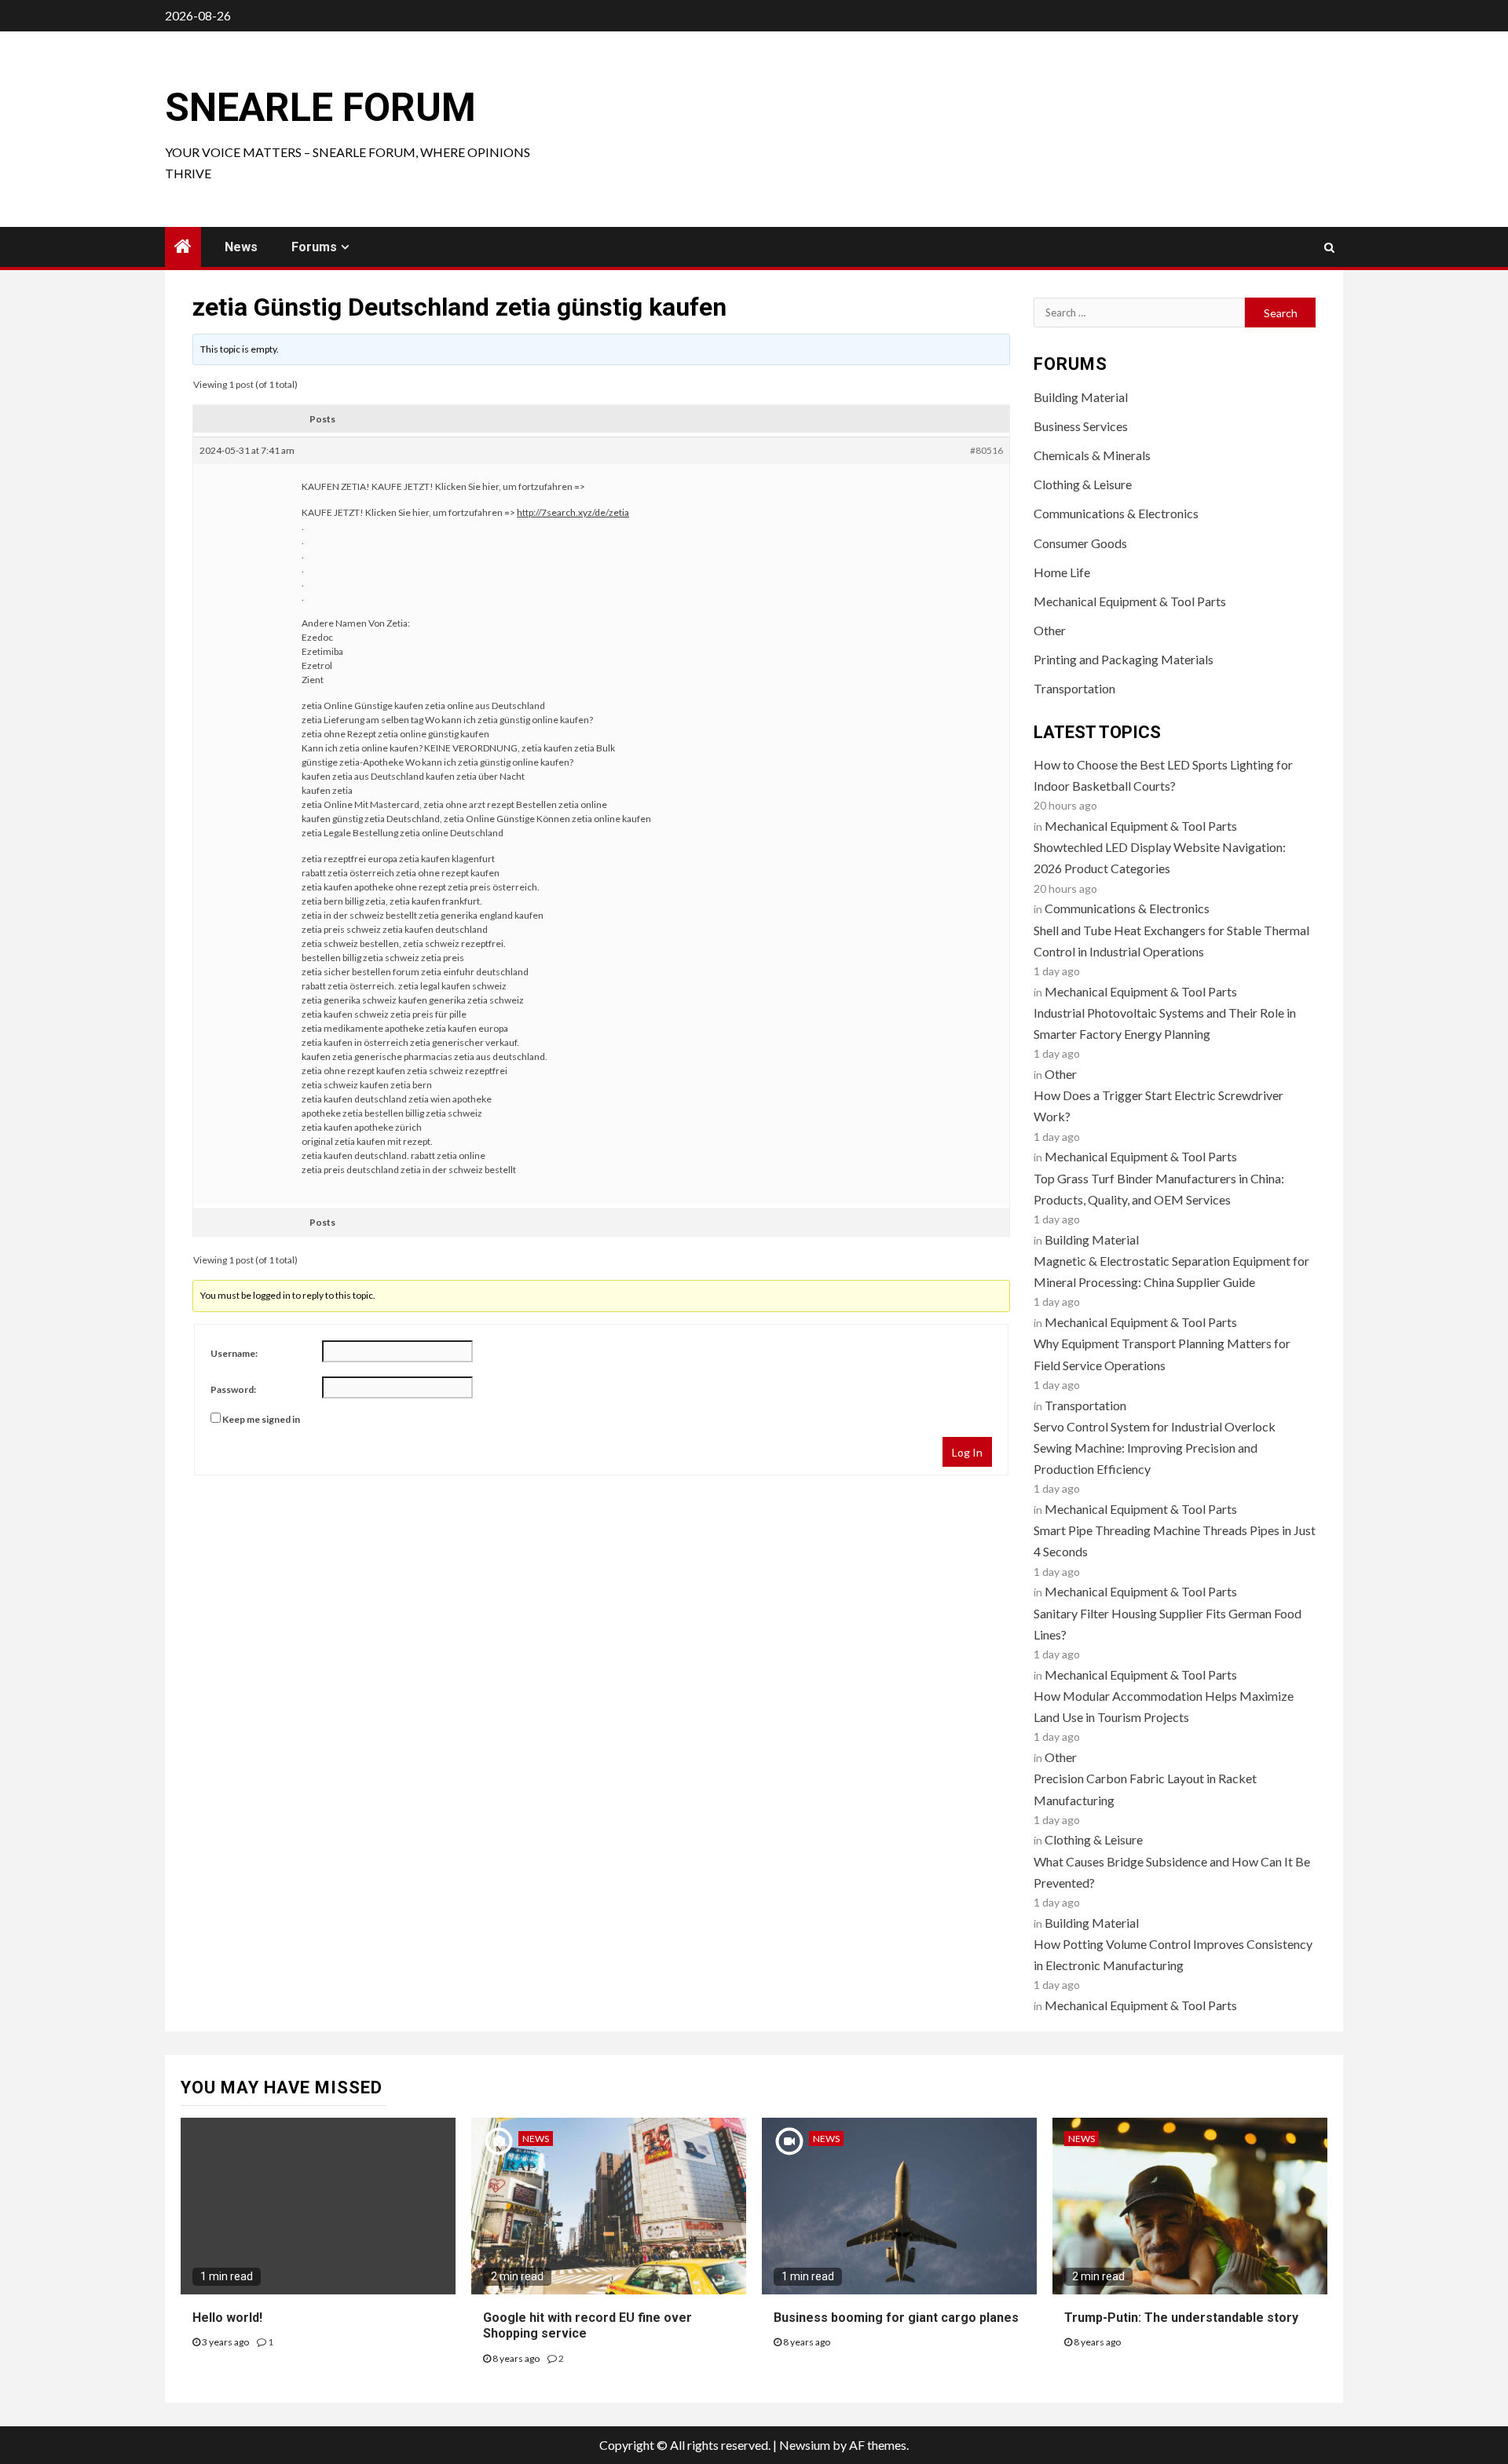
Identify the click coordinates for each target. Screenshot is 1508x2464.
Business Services (1081, 426)
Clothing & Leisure (1083, 484)
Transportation (1074, 688)
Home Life (1062, 572)
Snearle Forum (320, 108)
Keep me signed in (261, 1419)
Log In (967, 1452)
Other (1050, 630)
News (241, 247)
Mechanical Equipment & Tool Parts (1130, 601)
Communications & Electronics (1116, 513)
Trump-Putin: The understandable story (1181, 2318)
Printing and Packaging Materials (1124, 659)
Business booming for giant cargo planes (896, 2318)
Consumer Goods (1080, 543)
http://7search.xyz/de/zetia (573, 512)
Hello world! (227, 2318)
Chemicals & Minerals (1092, 455)
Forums (314, 247)
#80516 (986, 450)
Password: (233, 1389)
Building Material (1081, 397)
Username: (234, 1353)
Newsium (805, 2445)
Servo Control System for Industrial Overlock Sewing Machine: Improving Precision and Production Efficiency (1155, 1448)
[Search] (1329, 247)
